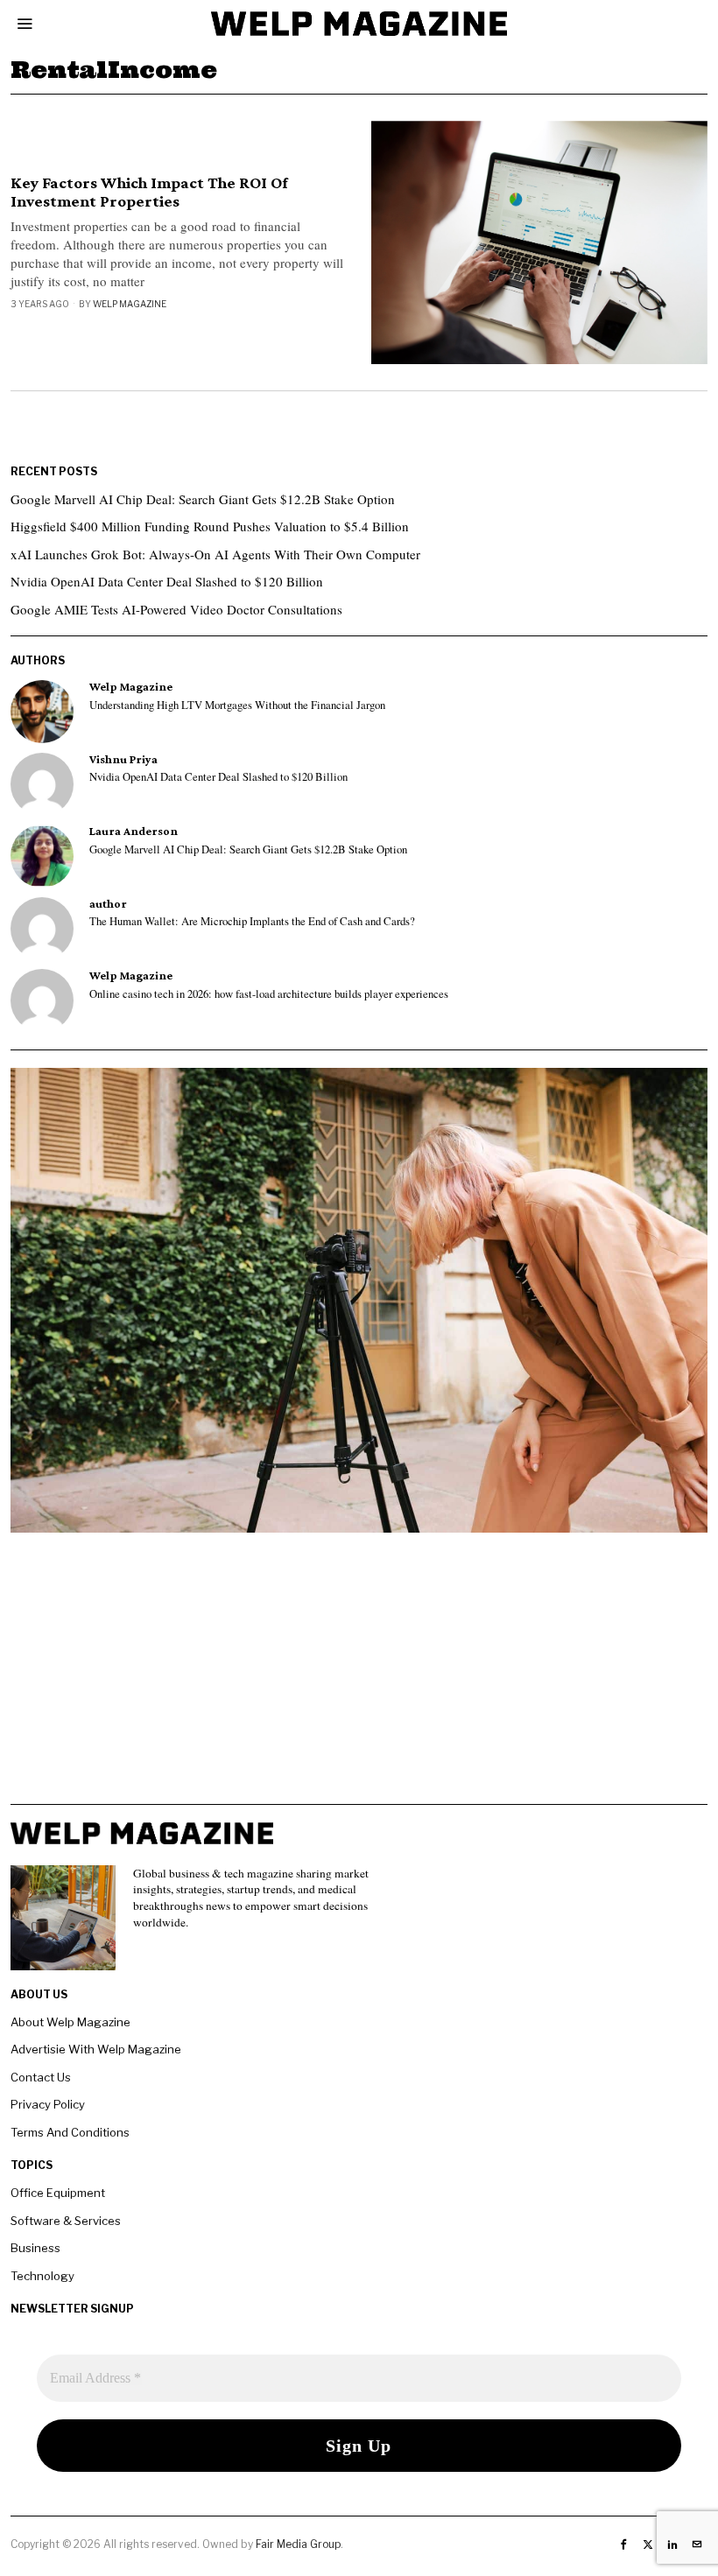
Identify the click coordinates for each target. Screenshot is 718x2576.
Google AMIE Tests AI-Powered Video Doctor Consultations (176, 609)
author (108, 904)
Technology (42, 2276)
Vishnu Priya (123, 759)
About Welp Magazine (70, 2022)
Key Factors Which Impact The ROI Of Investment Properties (149, 192)
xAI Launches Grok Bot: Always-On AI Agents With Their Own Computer (215, 554)
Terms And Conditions (70, 2132)
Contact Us (41, 2077)
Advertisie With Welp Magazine (96, 2049)
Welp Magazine (130, 304)
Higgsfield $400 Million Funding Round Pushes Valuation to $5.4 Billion (210, 526)
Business (35, 2248)
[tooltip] (42, 712)
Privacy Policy (48, 2104)
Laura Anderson (134, 831)
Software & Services (66, 2221)
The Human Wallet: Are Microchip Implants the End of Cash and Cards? (252, 922)
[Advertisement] (359, 1681)
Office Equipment (58, 2193)
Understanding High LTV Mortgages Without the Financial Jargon (237, 705)
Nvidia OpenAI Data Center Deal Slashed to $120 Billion (167, 581)
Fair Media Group (298, 2544)
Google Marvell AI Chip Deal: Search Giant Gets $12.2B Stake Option (203, 499)
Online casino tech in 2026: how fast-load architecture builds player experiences (269, 994)
